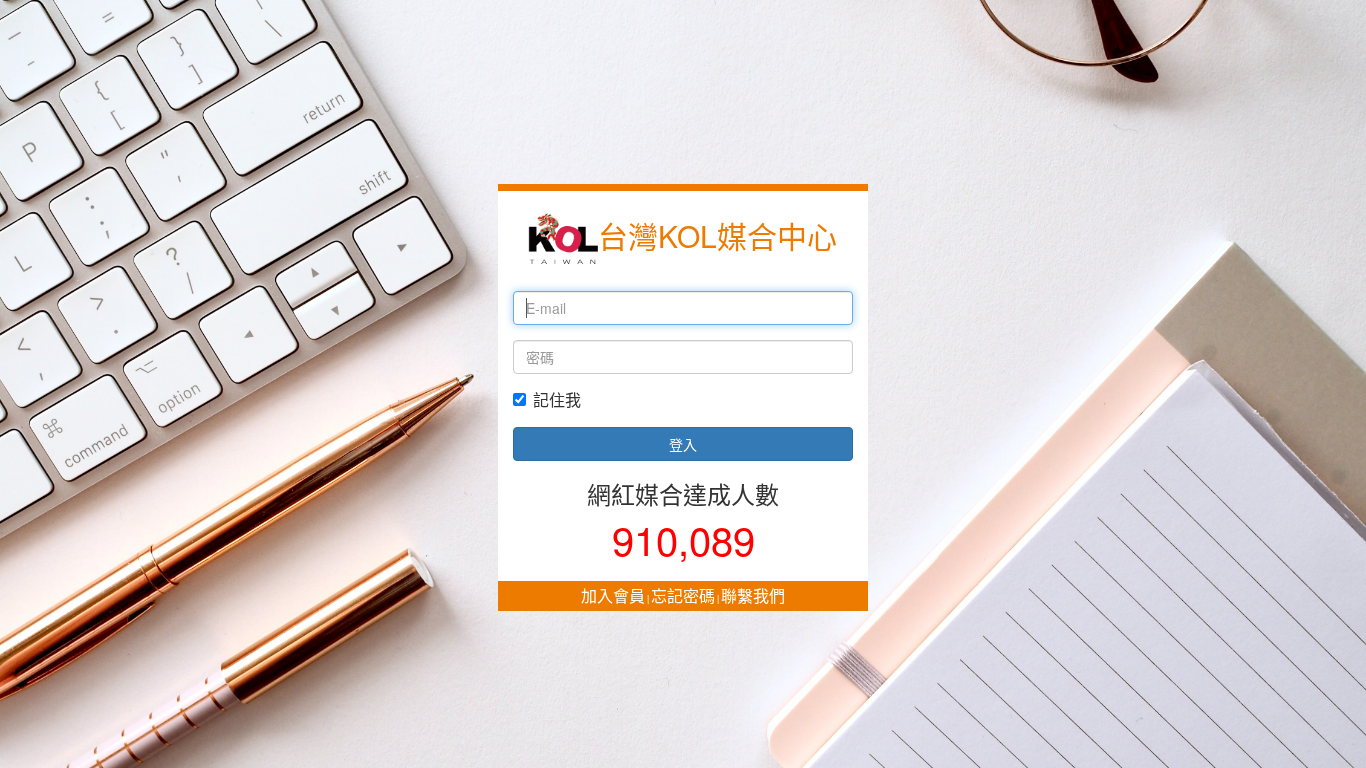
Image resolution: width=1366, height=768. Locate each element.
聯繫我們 (753, 595)
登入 (683, 444)
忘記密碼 (683, 595)
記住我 (557, 400)
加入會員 (613, 595)
